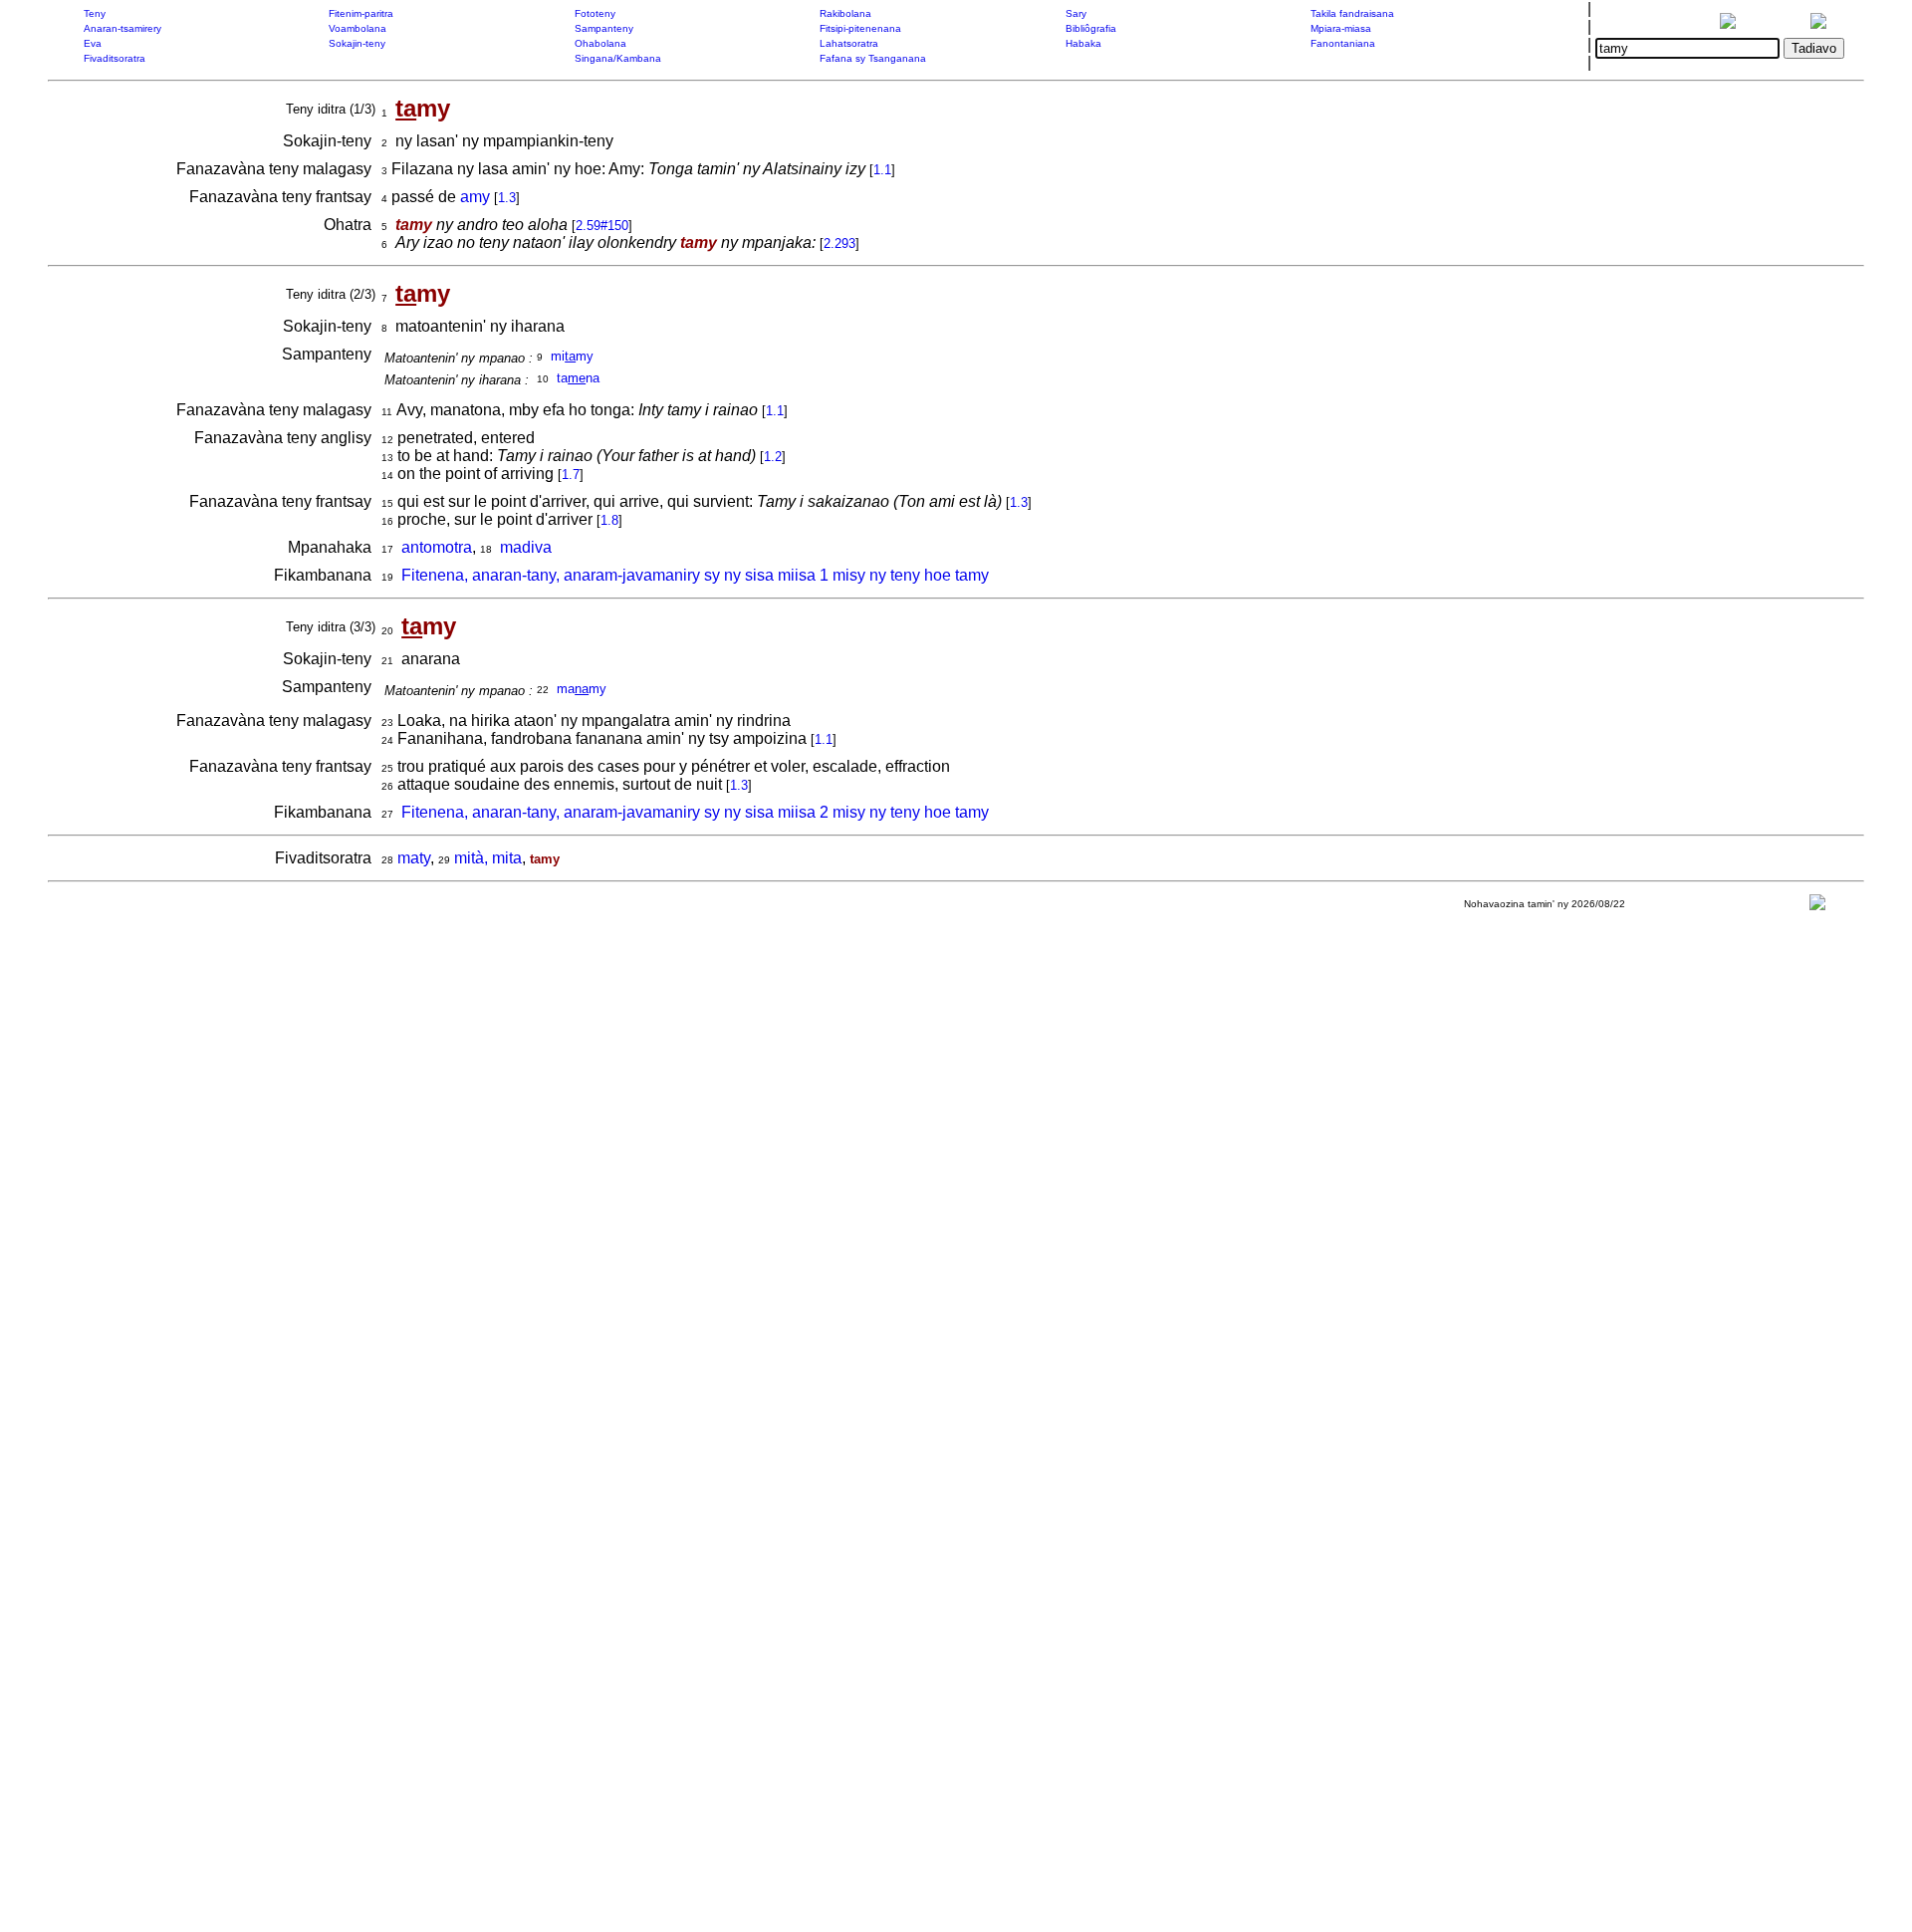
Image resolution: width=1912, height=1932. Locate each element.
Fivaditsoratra (115, 58)
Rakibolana (845, 13)
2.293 (839, 243)
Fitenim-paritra (361, 13)
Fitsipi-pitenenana (860, 28)
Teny (95, 13)
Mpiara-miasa (1341, 28)
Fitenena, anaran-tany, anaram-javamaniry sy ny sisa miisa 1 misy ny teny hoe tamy (695, 575)
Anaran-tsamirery (122, 28)
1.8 (609, 520)
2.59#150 (602, 226)
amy (475, 197)
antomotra (437, 547)
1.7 (571, 475)
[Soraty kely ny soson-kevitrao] (1817, 907)
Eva (93, 43)
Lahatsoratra (849, 43)
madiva (526, 547)
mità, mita (488, 858)
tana (578, 378)
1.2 (773, 457)
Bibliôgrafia (1091, 28)
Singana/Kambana (618, 58)
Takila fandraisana (1352, 13)
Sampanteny (604, 28)
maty (414, 858)
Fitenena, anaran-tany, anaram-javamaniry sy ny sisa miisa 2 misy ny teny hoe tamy (695, 812)
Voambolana (358, 28)
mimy (572, 356)
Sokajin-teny (357, 43)
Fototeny (595, 13)
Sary (1076, 13)
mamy (582, 689)
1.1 (882, 170)
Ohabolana (600, 43)
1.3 (507, 198)
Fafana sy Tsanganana (873, 58)
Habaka (1083, 43)
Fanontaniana (1343, 43)
